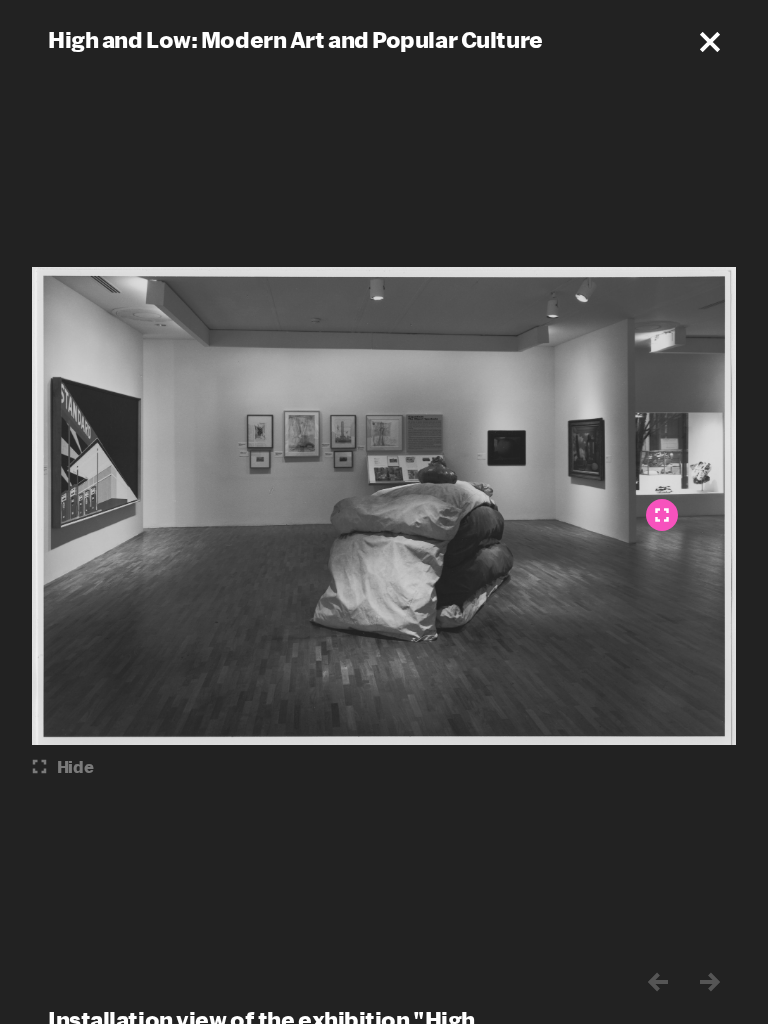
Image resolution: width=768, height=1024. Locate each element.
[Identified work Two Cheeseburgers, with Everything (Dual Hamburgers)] (662, 515)
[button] (710, 42)
